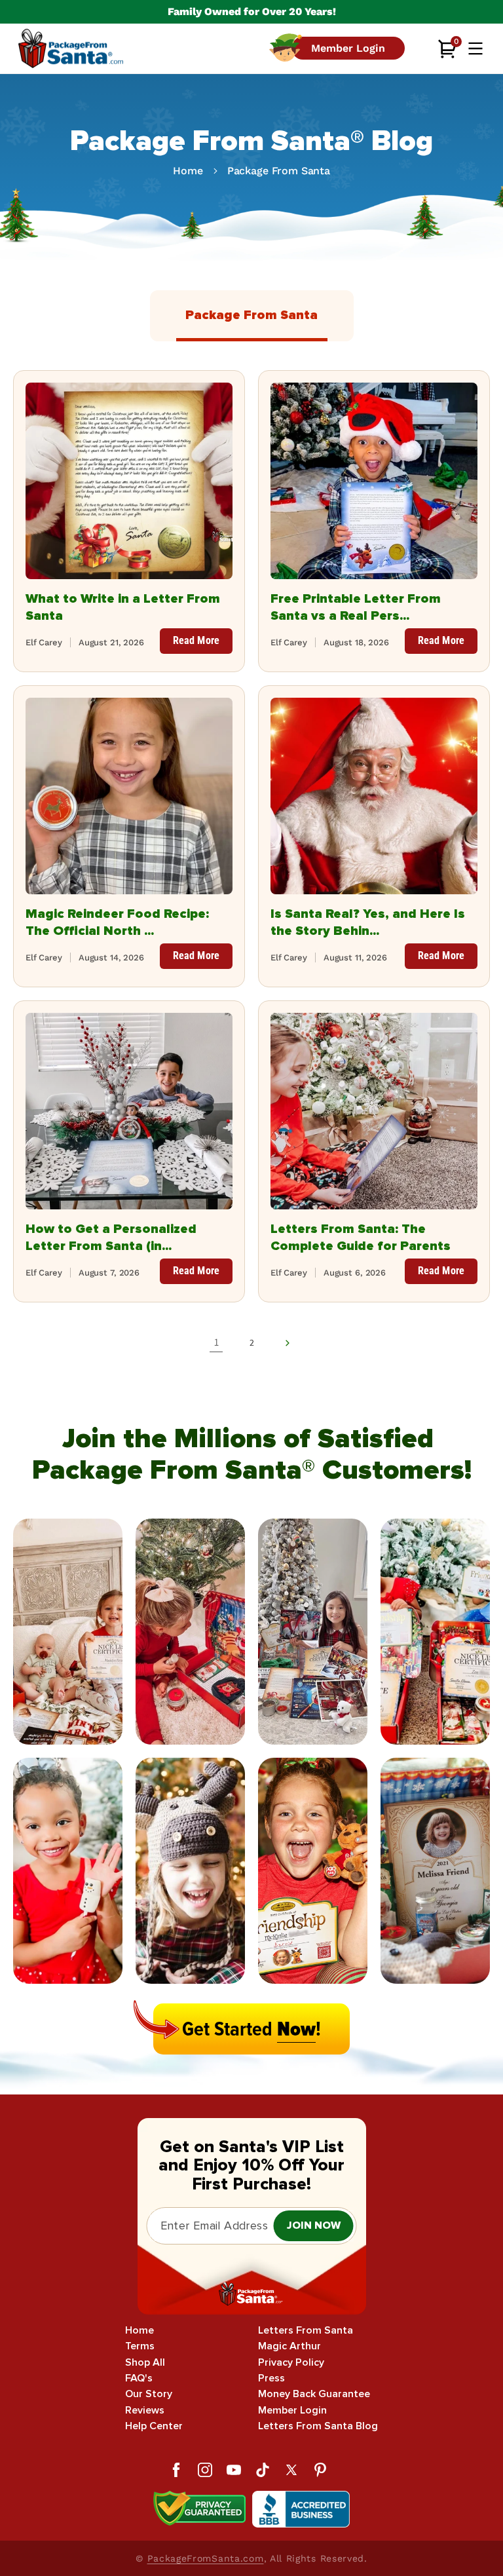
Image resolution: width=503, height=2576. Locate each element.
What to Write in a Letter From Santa (123, 607)
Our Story (149, 2394)
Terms (140, 2346)
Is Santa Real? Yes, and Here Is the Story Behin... (368, 922)
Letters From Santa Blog (318, 2426)
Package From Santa (279, 171)
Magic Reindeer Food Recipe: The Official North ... (117, 922)
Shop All (145, 2363)
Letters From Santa (306, 2331)
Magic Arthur (289, 2346)
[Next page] (287, 1343)
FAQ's (139, 2378)
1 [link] (216, 1342)
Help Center (154, 2426)
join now (314, 2226)
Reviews (145, 2411)
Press (271, 2378)
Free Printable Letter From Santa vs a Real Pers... (356, 607)
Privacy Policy (291, 2363)
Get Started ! (251, 2029)
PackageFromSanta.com (206, 2558)
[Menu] (475, 48)
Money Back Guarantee (314, 2394)
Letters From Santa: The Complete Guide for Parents (361, 1238)
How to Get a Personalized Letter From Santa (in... (111, 1238)
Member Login (292, 2411)
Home (188, 171)
